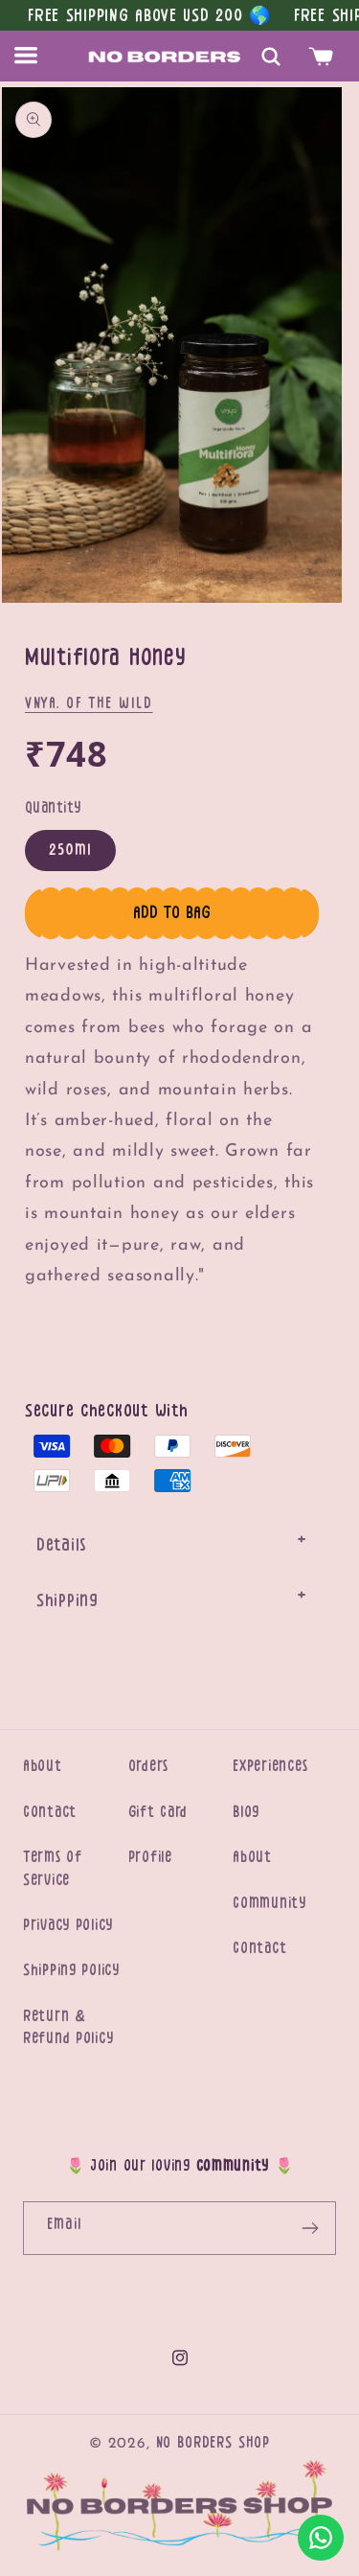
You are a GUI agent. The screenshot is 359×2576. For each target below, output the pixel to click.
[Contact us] (321, 2538)
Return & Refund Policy (68, 2027)
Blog (246, 1812)
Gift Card (158, 1812)
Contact (50, 1812)
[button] (37, 56)
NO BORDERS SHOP (213, 2443)
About (43, 1766)
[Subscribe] (310, 2228)
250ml (70, 850)
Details (61, 1545)
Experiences (270, 1766)
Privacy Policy (68, 1925)
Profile (150, 1857)
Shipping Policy (71, 1970)
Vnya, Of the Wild (89, 703)
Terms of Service (53, 1868)
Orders (148, 1766)
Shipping (67, 1600)
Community (269, 1903)
